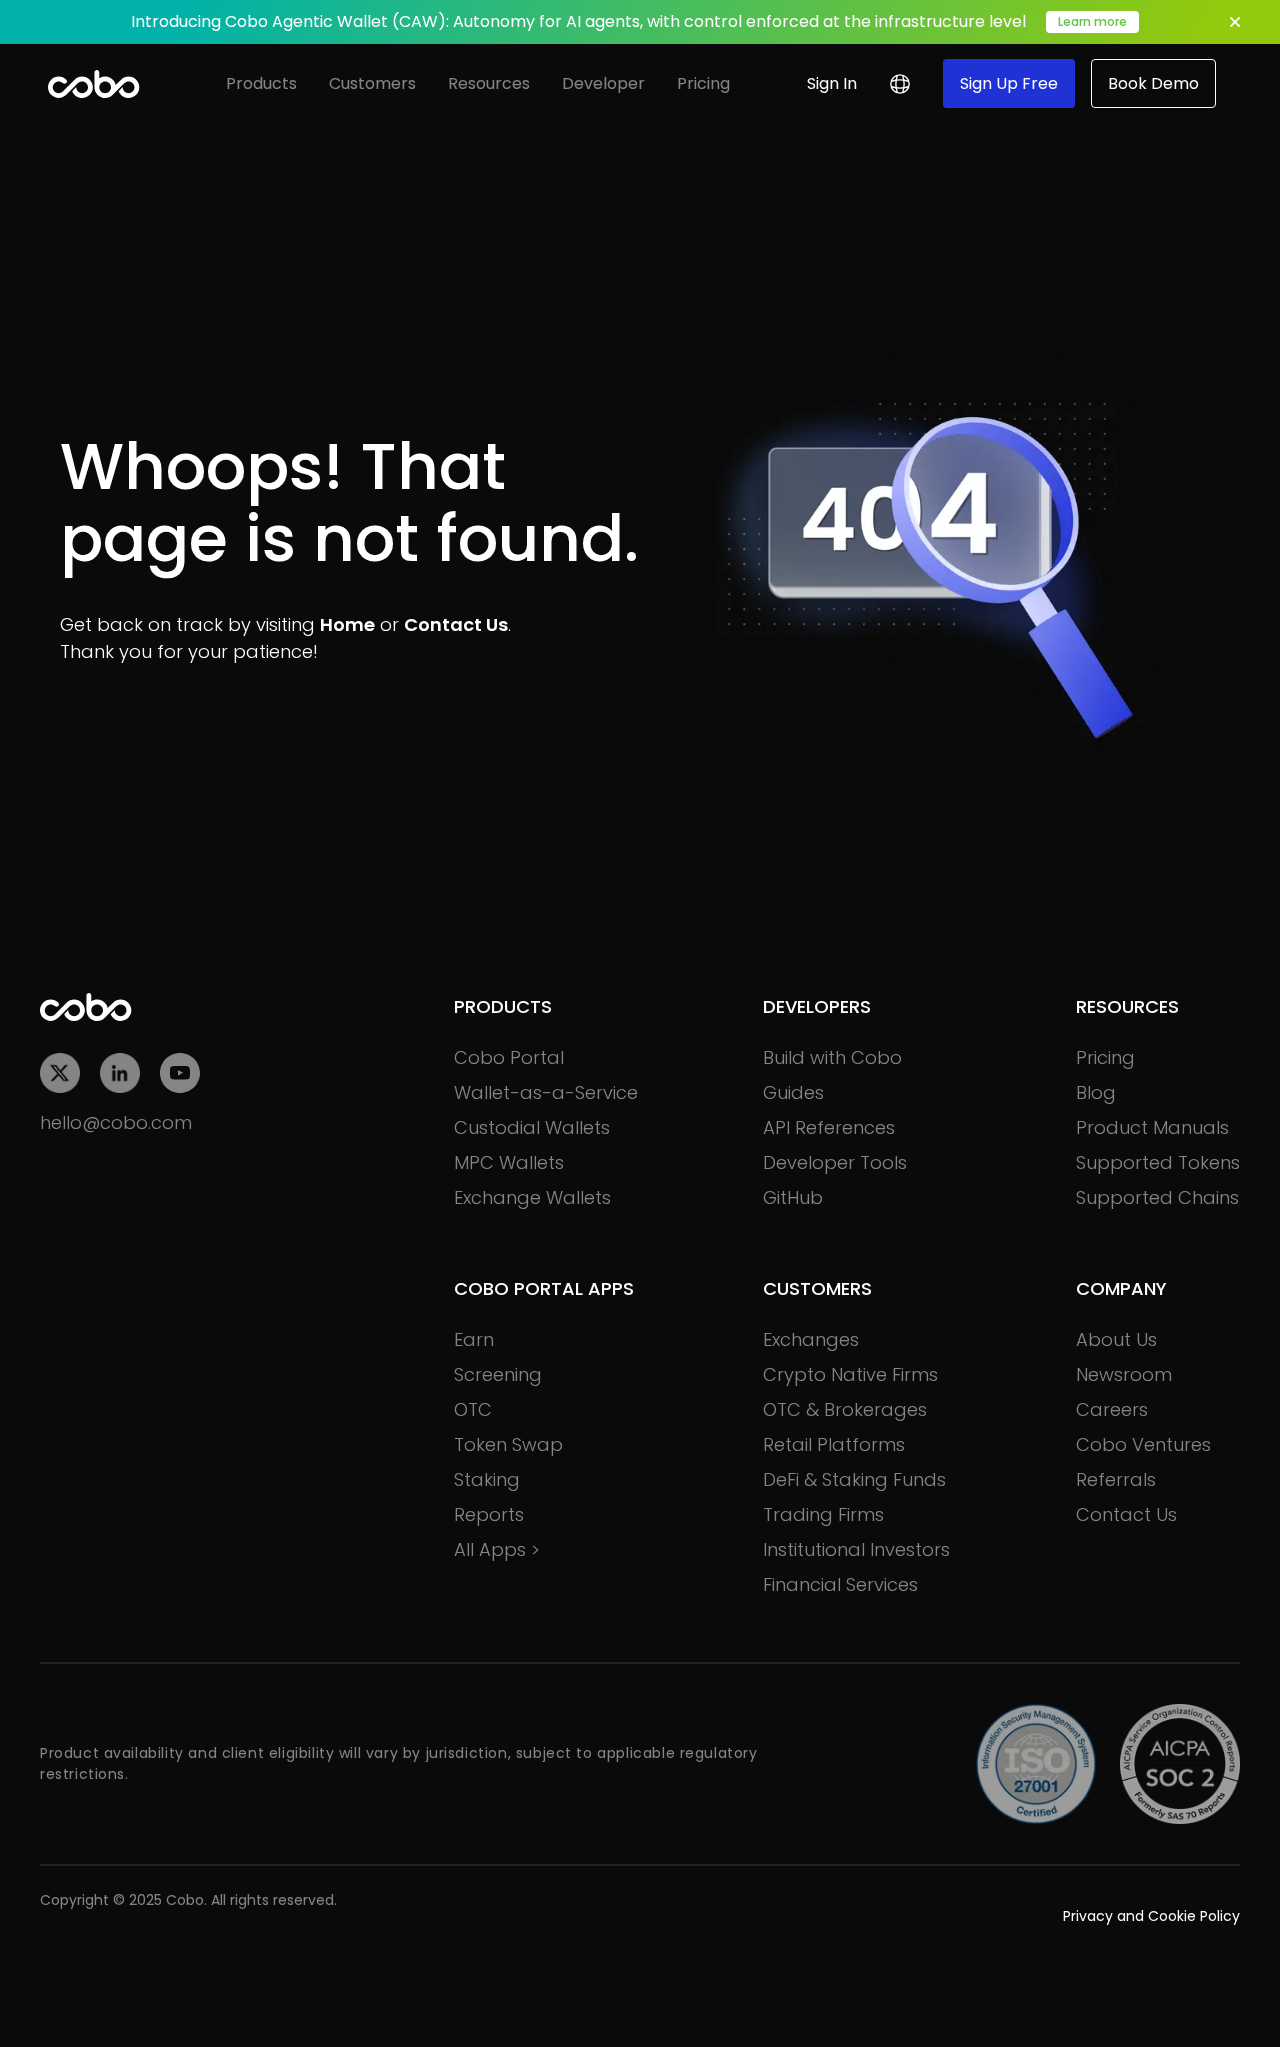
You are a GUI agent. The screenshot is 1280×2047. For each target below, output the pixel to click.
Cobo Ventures (1143, 1444)
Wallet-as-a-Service (546, 1092)
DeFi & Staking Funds (854, 1479)
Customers (372, 83)
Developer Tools (835, 1162)
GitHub (793, 1197)
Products (261, 83)
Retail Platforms (834, 1444)
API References (829, 1127)
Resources (489, 83)
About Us (1116, 1339)
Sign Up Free (1009, 83)
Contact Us (456, 624)
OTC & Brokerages (845, 1409)
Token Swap (508, 1444)
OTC (473, 1409)
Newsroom (1124, 1374)
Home (347, 624)
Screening (498, 1374)
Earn (474, 1339)
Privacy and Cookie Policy (1151, 1916)
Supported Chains (1157, 1197)
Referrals (1116, 1479)
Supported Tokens (1158, 1162)
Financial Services (840, 1584)
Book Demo (1153, 83)
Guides (793, 1092)
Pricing (703, 83)
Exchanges (811, 1339)
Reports (489, 1514)
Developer (603, 83)
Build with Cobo (832, 1057)
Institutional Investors (856, 1549)
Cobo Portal (509, 1057)
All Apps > (497, 1549)
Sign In (832, 83)
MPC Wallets (509, 1162)
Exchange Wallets (532, 1197)
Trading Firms (823, 1514)
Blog (1096, 1092)
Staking (487, 1479)
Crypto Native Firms (850, 1374)
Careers (1112, 1409)
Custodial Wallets (532, 1127)
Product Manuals (1152, 1127)
